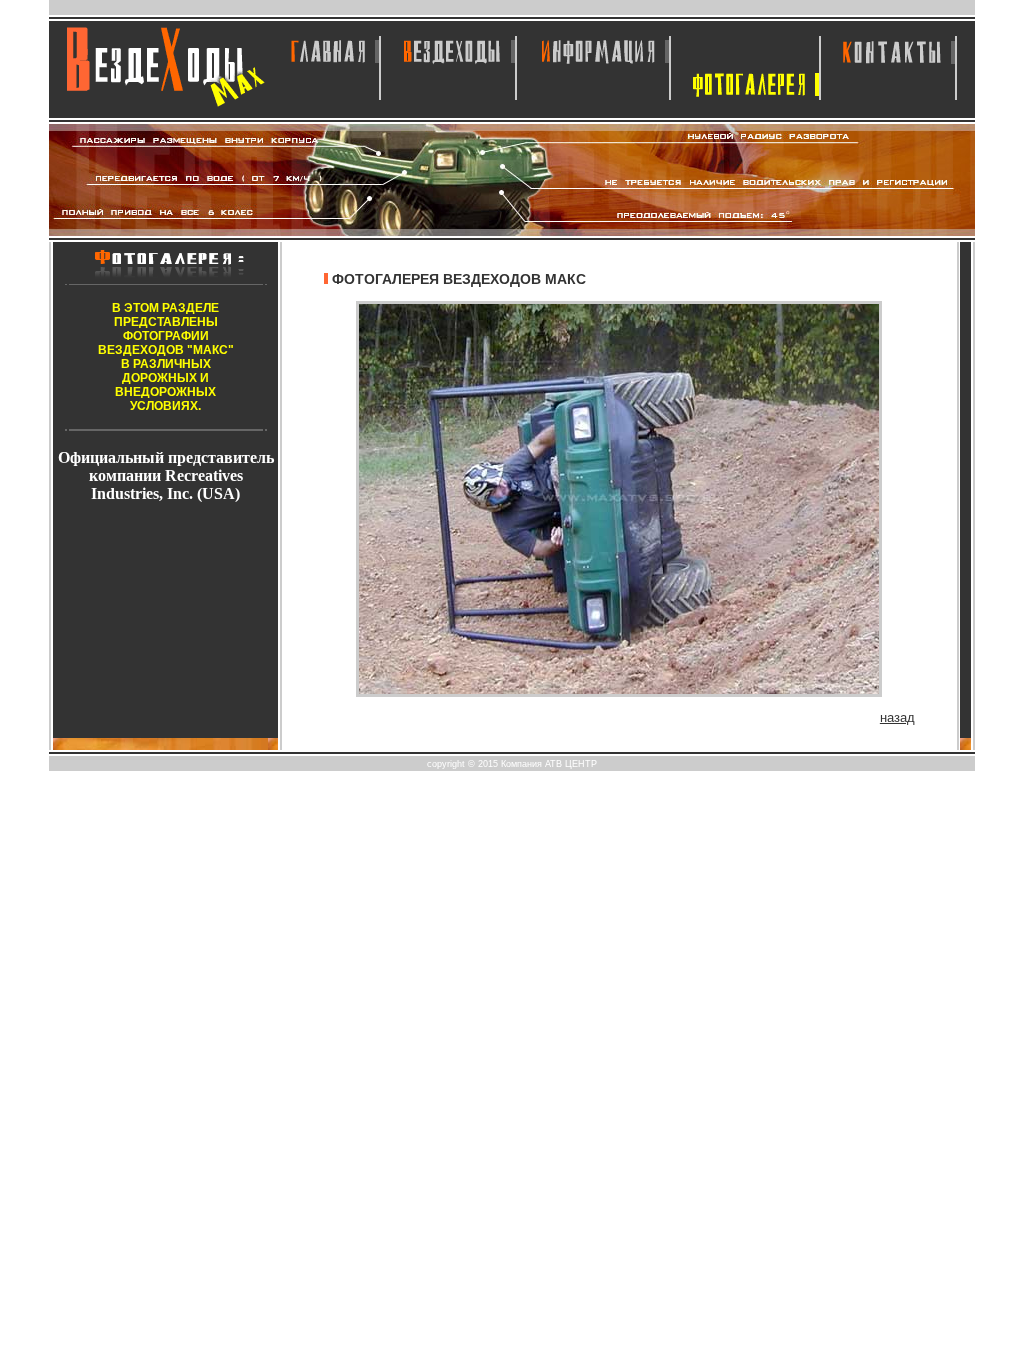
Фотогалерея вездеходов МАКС (459, 279)
